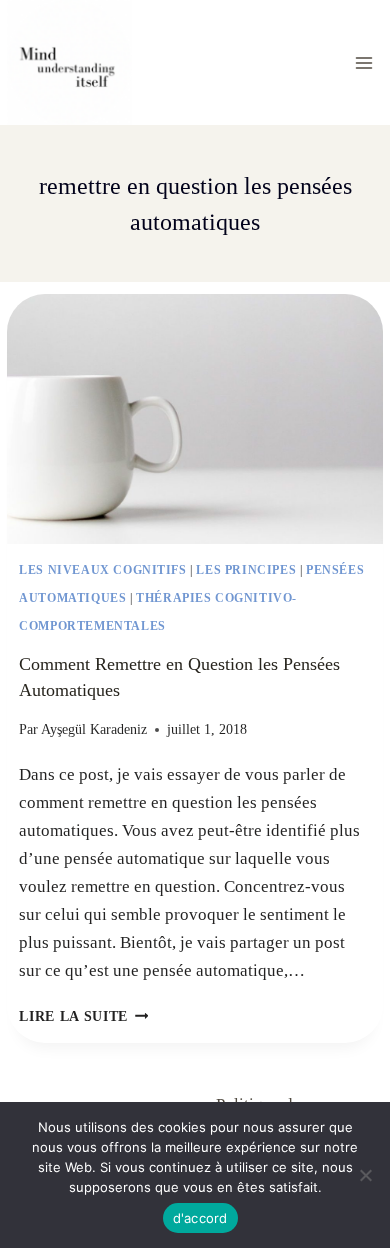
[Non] (365, 1175)
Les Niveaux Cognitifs (103, 570)
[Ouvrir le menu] (364, 62)
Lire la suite (83, 1016)
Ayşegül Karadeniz (94, 729)
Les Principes (246, 570)
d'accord (200, 1218)
